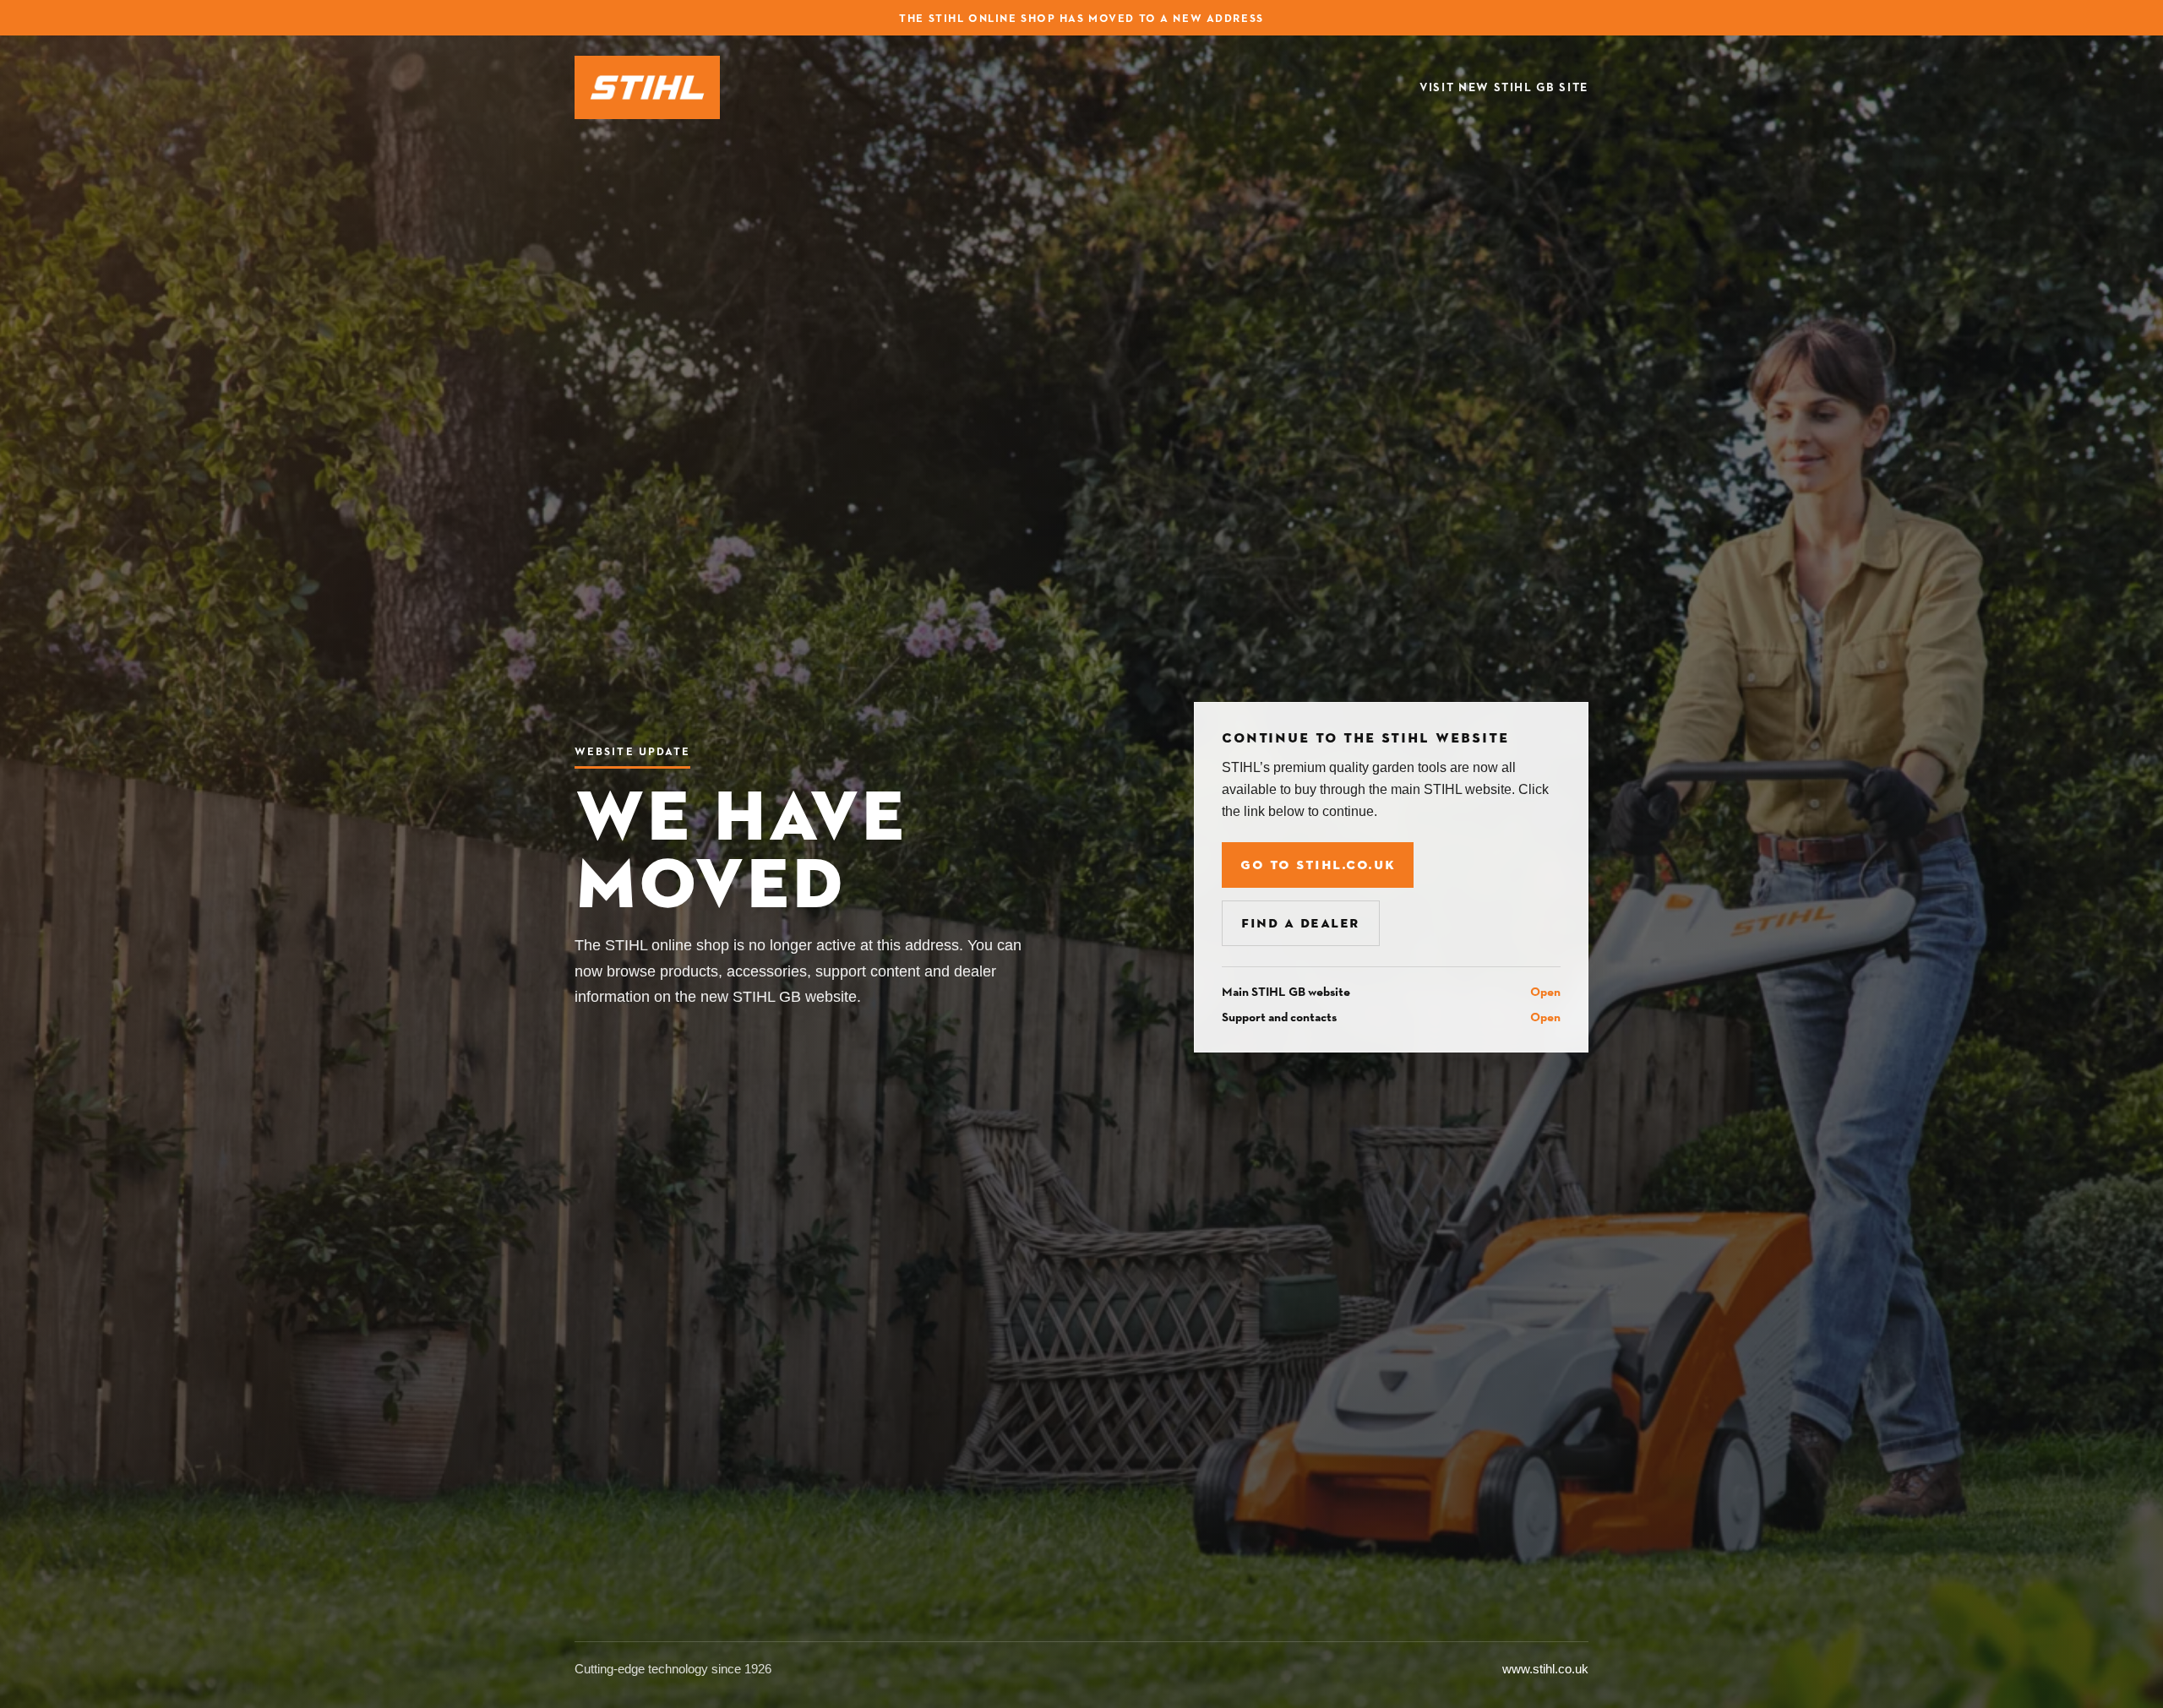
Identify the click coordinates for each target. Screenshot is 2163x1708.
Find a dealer (1301, 923)
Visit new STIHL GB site (1504, 87)
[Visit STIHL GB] (647, 87)
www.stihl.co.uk (1545, 1669)
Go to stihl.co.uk (1318, 865)
